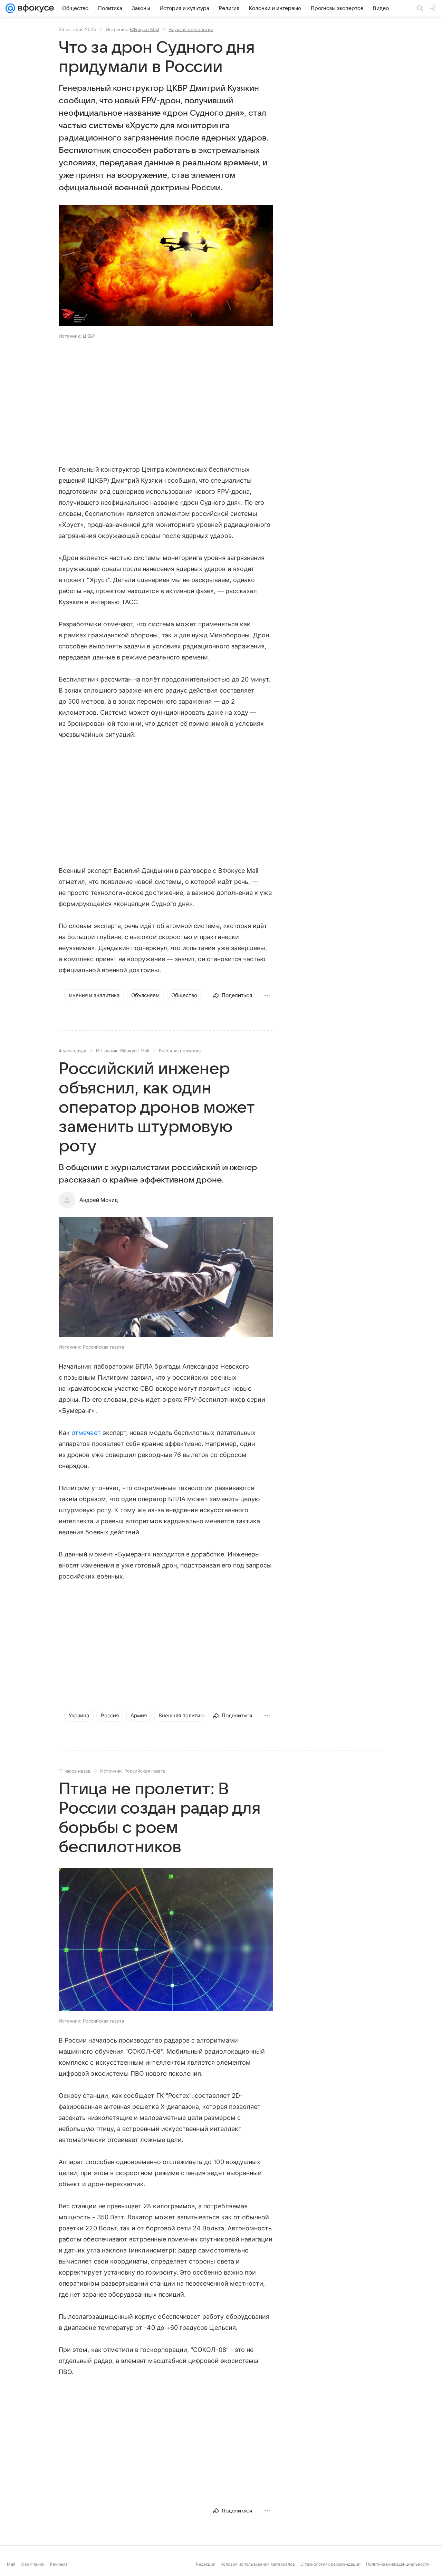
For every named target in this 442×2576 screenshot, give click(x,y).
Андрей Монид (99, 1200)
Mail (11, 2564)
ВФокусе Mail (144, 29)
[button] (166, 266)
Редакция (206, 2564)
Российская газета (145, 1771)
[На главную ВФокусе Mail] (35, 8)
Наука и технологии (191, 29)
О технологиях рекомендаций (330, 2564)
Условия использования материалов (258, 2564)
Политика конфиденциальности (398, 2564)
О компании (33, 2564)
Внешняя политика (180, 1051)
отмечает (86, 1433)
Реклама (59, 2564)
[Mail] (10, 8)
